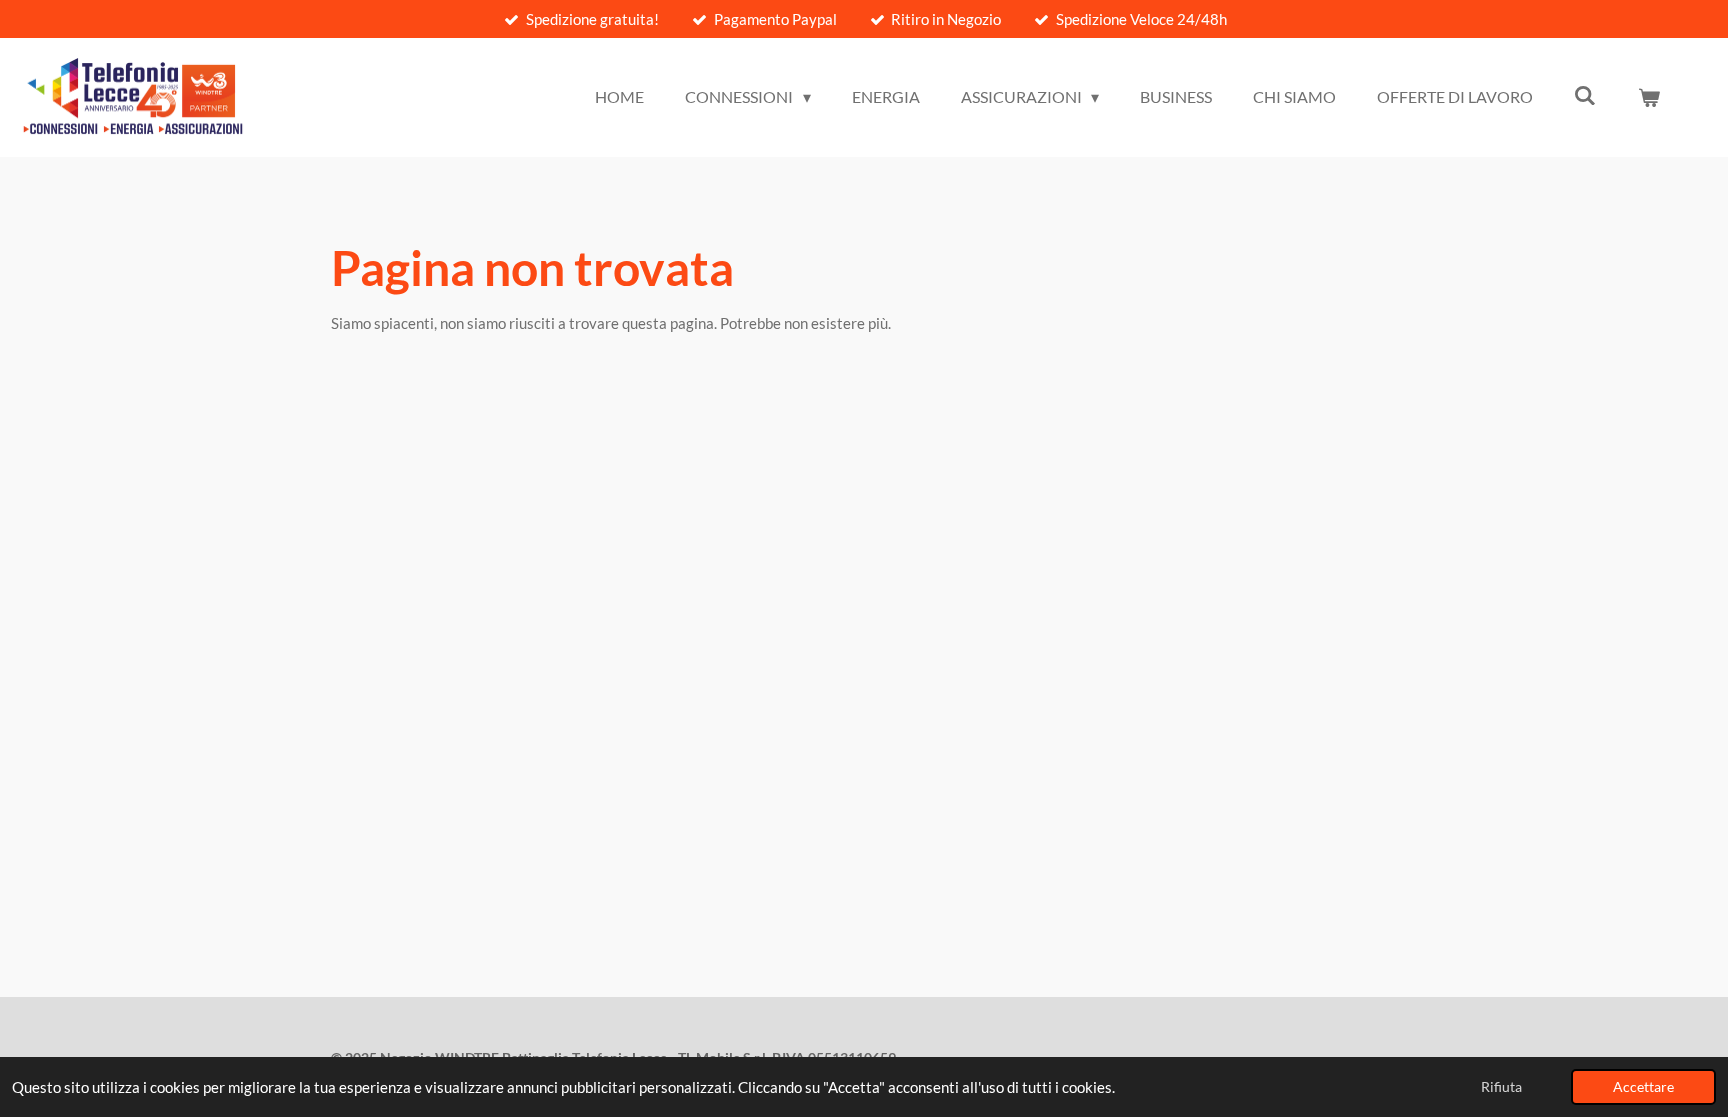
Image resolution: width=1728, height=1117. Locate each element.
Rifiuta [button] (1501, 1087)
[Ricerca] (1585, 94)
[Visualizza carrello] (1649, 97)
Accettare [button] (1643, 1087)
